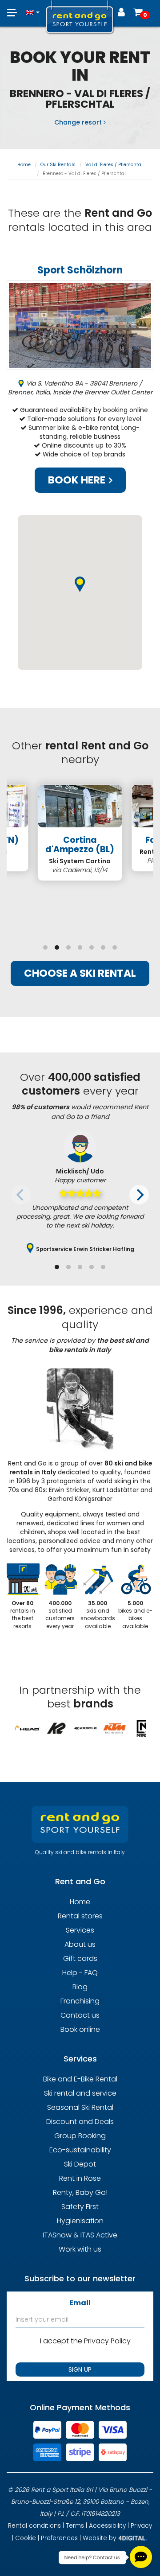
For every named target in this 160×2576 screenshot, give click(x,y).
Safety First (80, 2207)
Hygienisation (80, 2221)
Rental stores (80, 1916)
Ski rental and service (80, 2093)
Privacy (141, 2526)
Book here (78, 480)
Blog (80, 1987)
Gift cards (80, 1958)
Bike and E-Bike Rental (80, 2079)
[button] (33, 8)
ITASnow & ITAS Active (80, 2235)
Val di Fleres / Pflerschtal (114, 165)
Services (80, 1930)
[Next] (139, 1195)
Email (80, 2303)
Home (24, 165)
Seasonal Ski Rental (80, 2107)
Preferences (59, 2538)
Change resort (79, 122)
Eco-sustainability (80, 2150)
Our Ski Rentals (58, 165)
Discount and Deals (80, 2122)
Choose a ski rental (80, 973)
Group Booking (80, 2136)
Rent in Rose (80, 2178)
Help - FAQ (80, 1973)
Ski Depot (80, 2164)
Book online (80, 2029)
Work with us (80, 2249)
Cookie (26, 2538)
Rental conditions (34, 2526)
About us (80, 1944)
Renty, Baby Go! (80, 2192)
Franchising (80, 2001)
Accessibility (107, 2526)
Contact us (80, 2015)
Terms (75, 2526)
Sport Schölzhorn (80, 270)
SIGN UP (80, 2369)
